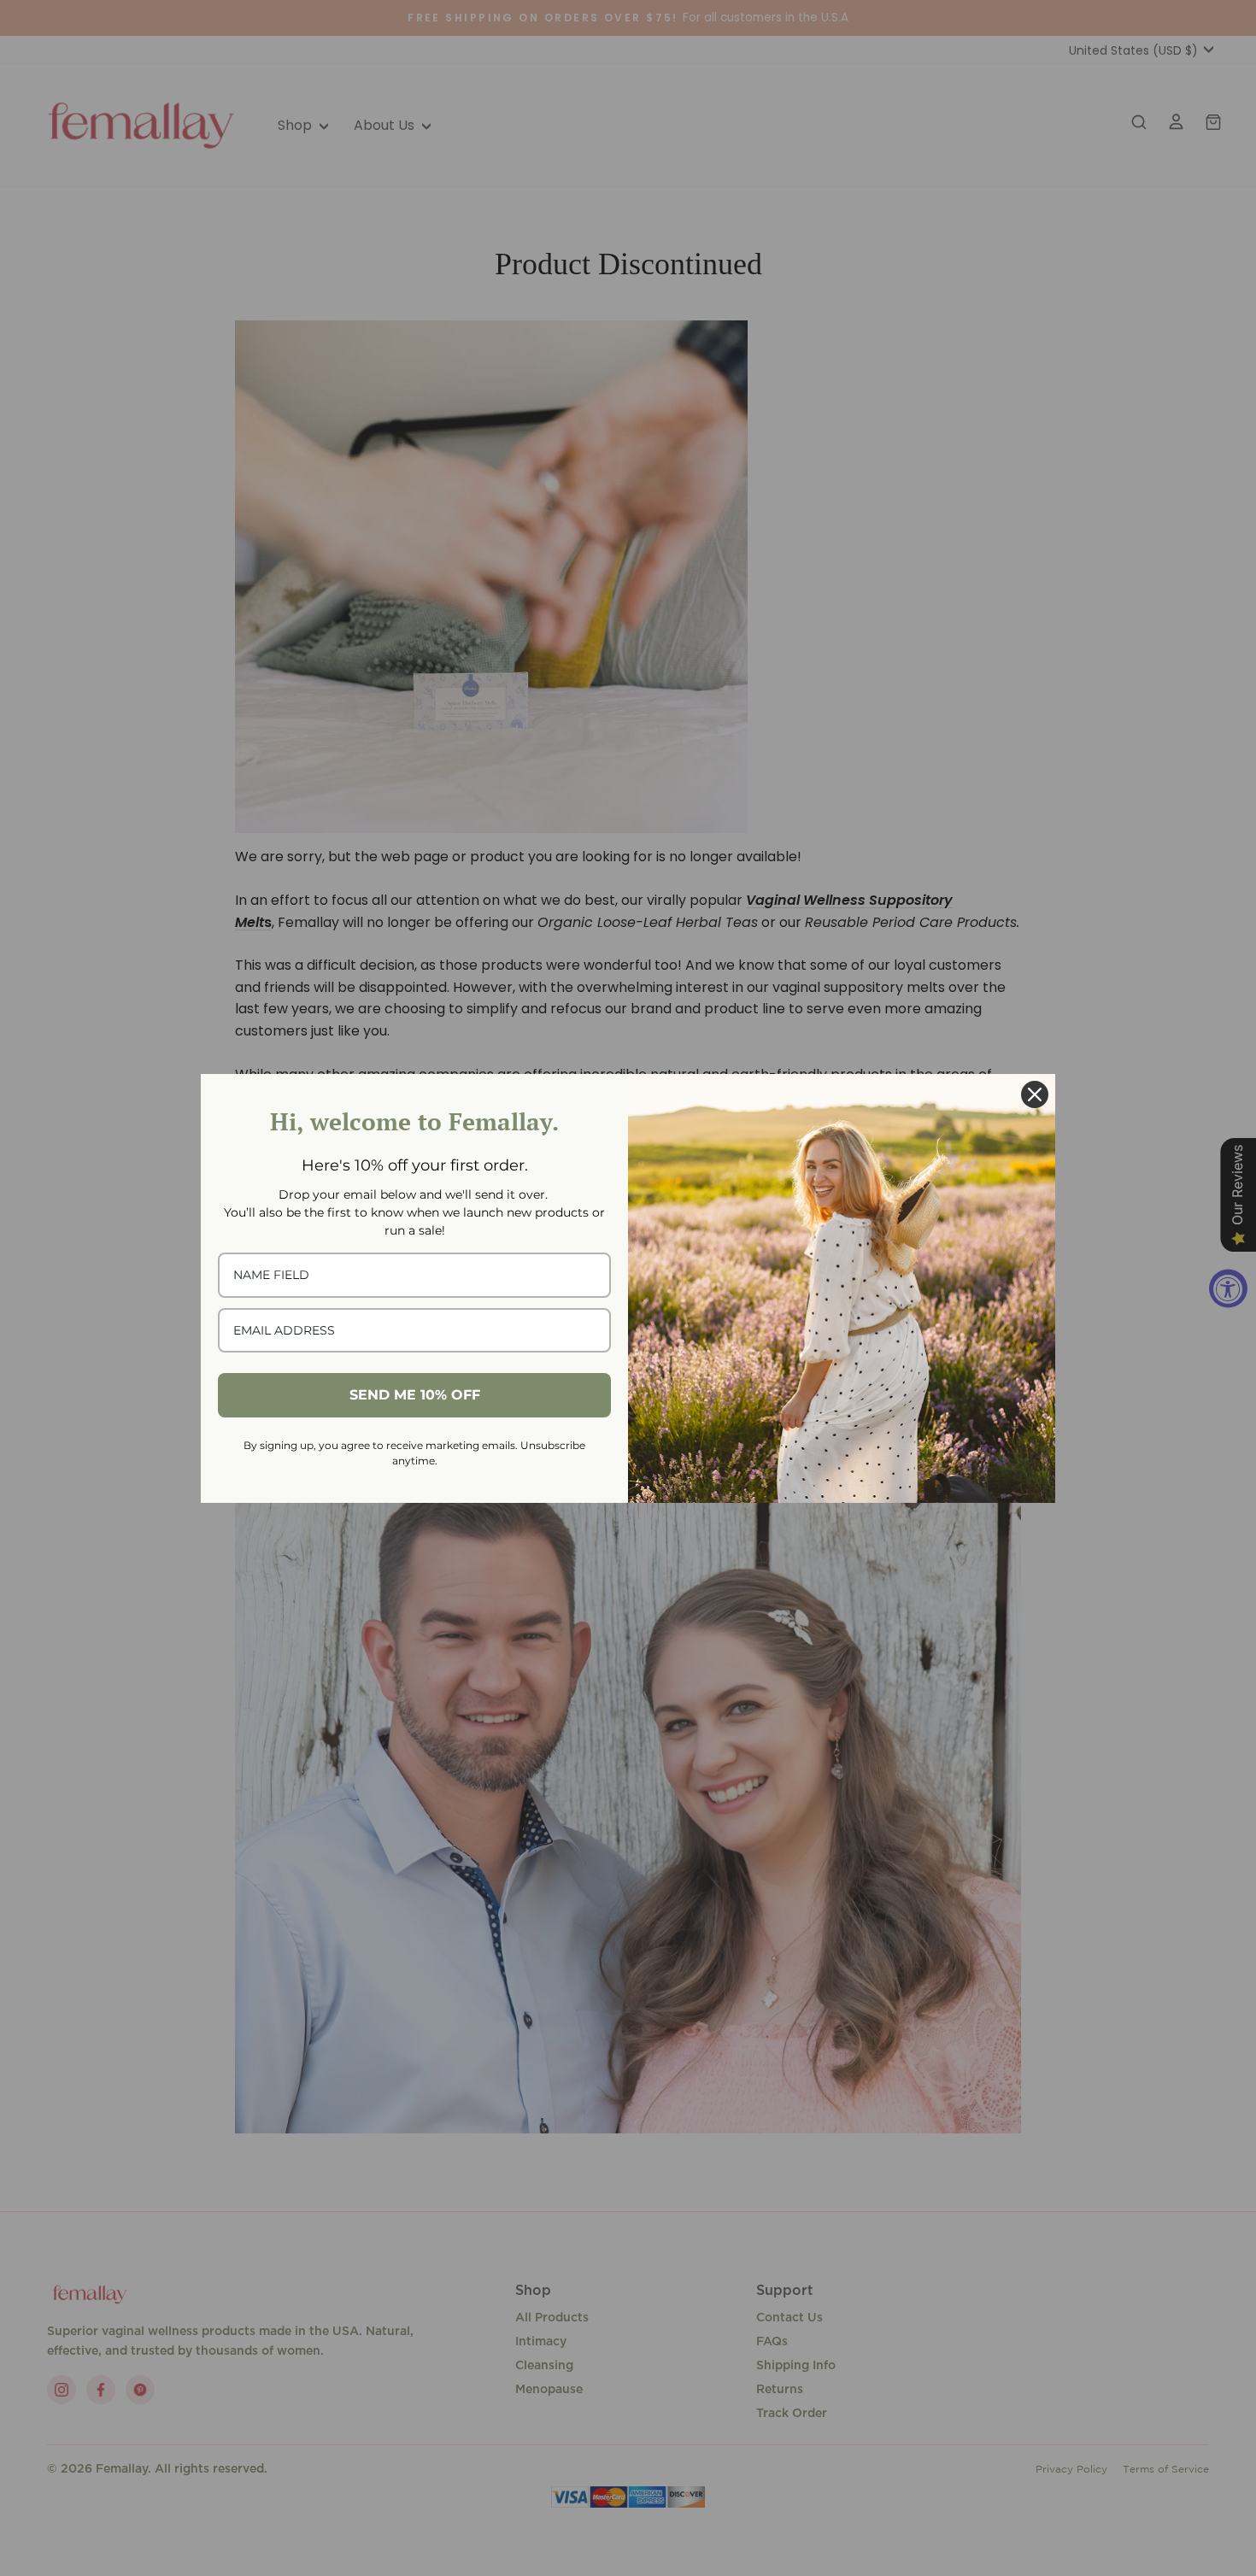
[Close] (1035, 1094)
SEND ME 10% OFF (415, 1395)
